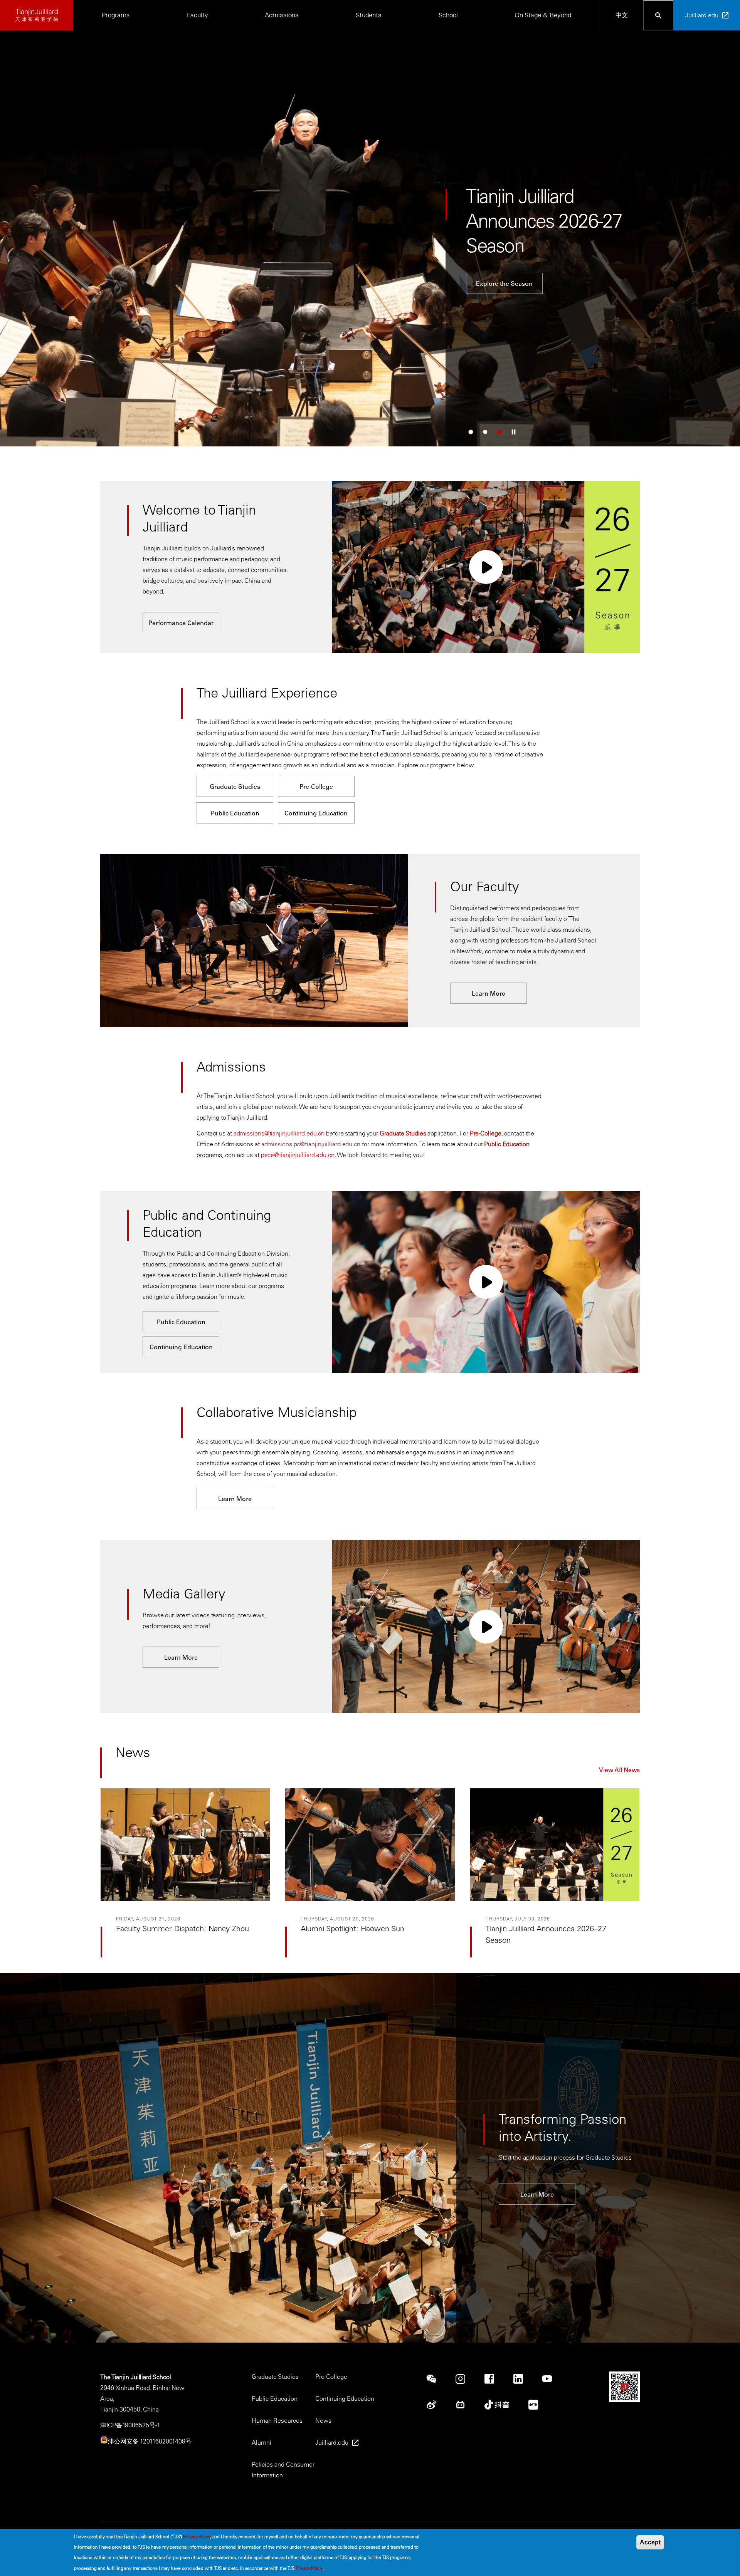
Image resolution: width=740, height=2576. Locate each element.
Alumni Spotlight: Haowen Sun (352, 1928)
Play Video (486, 567)
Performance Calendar (181, 623)
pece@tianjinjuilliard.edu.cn (298, 1155)
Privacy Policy (197, 2536)
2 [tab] (485, 432)
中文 (622, 15)
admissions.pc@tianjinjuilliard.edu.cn (311, 1144)
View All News (619, 1770)
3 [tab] (499, 432)
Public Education (235, 813)
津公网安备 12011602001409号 (150, 2441)
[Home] (37, 15)
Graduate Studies (235, 787)
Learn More (159, 271)
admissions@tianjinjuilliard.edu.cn (279, 1133)
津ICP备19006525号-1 (130, 2425)
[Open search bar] (658, 15)
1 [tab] (471, 432)
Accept (650, 2542)
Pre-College (316, 787)
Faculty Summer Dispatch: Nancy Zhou (182, 1928)
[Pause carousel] (514, 432)
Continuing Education (316, 813)
